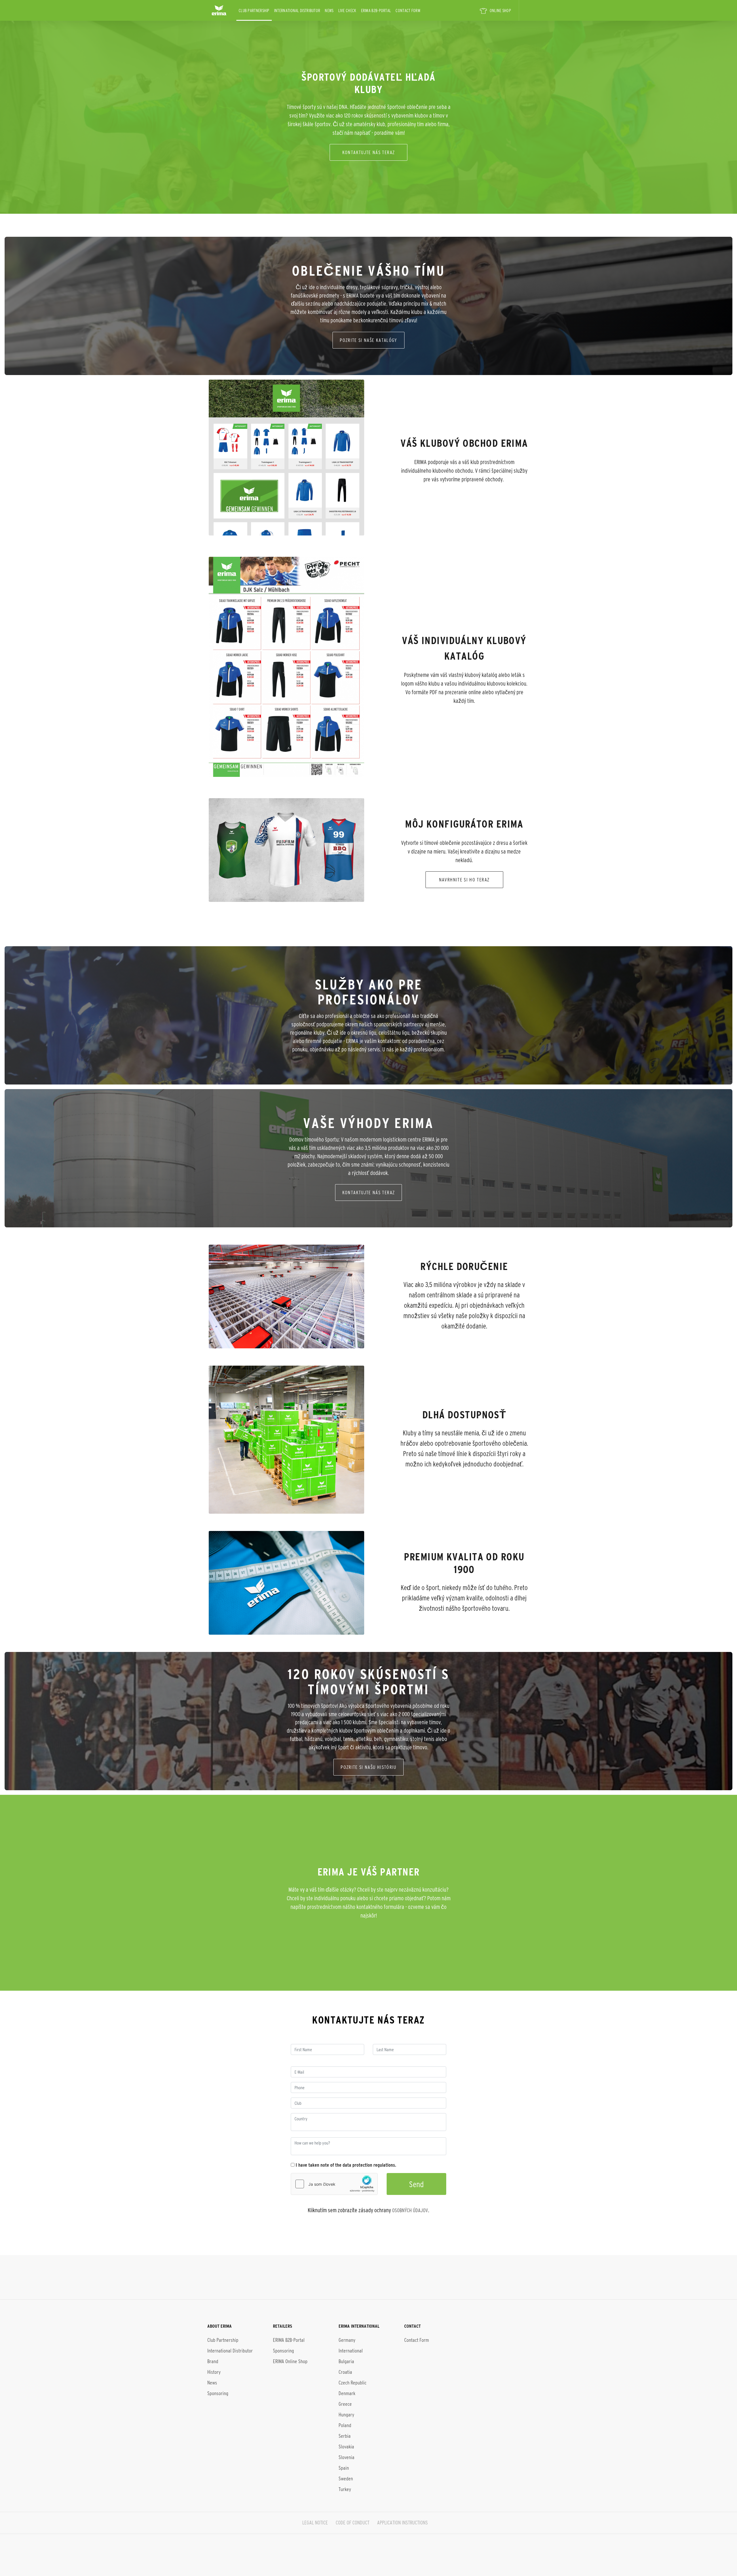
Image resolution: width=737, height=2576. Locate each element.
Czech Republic (353, 2383)
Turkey (345, 2489)
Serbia (345, 2436)
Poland (345, 2425)
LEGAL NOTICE (315, 2523)
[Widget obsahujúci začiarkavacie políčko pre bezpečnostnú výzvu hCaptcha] (334, 2184)
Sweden (346, 2479)
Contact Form (408, 11)
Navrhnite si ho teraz (464, 880)
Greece (345, 2404)
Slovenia (346, 2457)
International (351, 2351)
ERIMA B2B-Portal (376, 11)
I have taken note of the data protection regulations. (345, 2165)
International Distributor (297, 11)
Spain (344, 2468)
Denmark (347, 2393)
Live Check (347, 11)
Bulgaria (346, 2361)
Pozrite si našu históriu (368, 1767)
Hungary (346, 2415)
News (329, 11)
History (214, 2372)
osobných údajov (410, 2210)
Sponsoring (218, 2393)
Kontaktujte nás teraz (369, 152)
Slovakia (346, 2447)
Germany (347, 2340)
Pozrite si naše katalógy (368, 340)
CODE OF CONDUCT (353, 2523)
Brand (213, 2361)
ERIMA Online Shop (290, 2361)
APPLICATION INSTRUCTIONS (402, 2523)
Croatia (345, 2372)
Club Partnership (254, 11)
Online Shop (500, 11)
